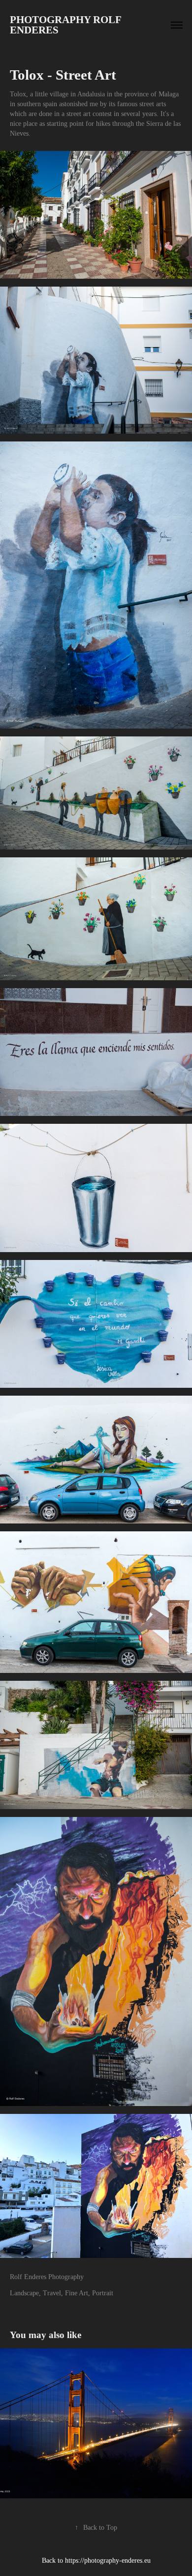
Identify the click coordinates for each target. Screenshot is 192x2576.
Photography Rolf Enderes (67, 25)
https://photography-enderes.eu (108, 2561)
